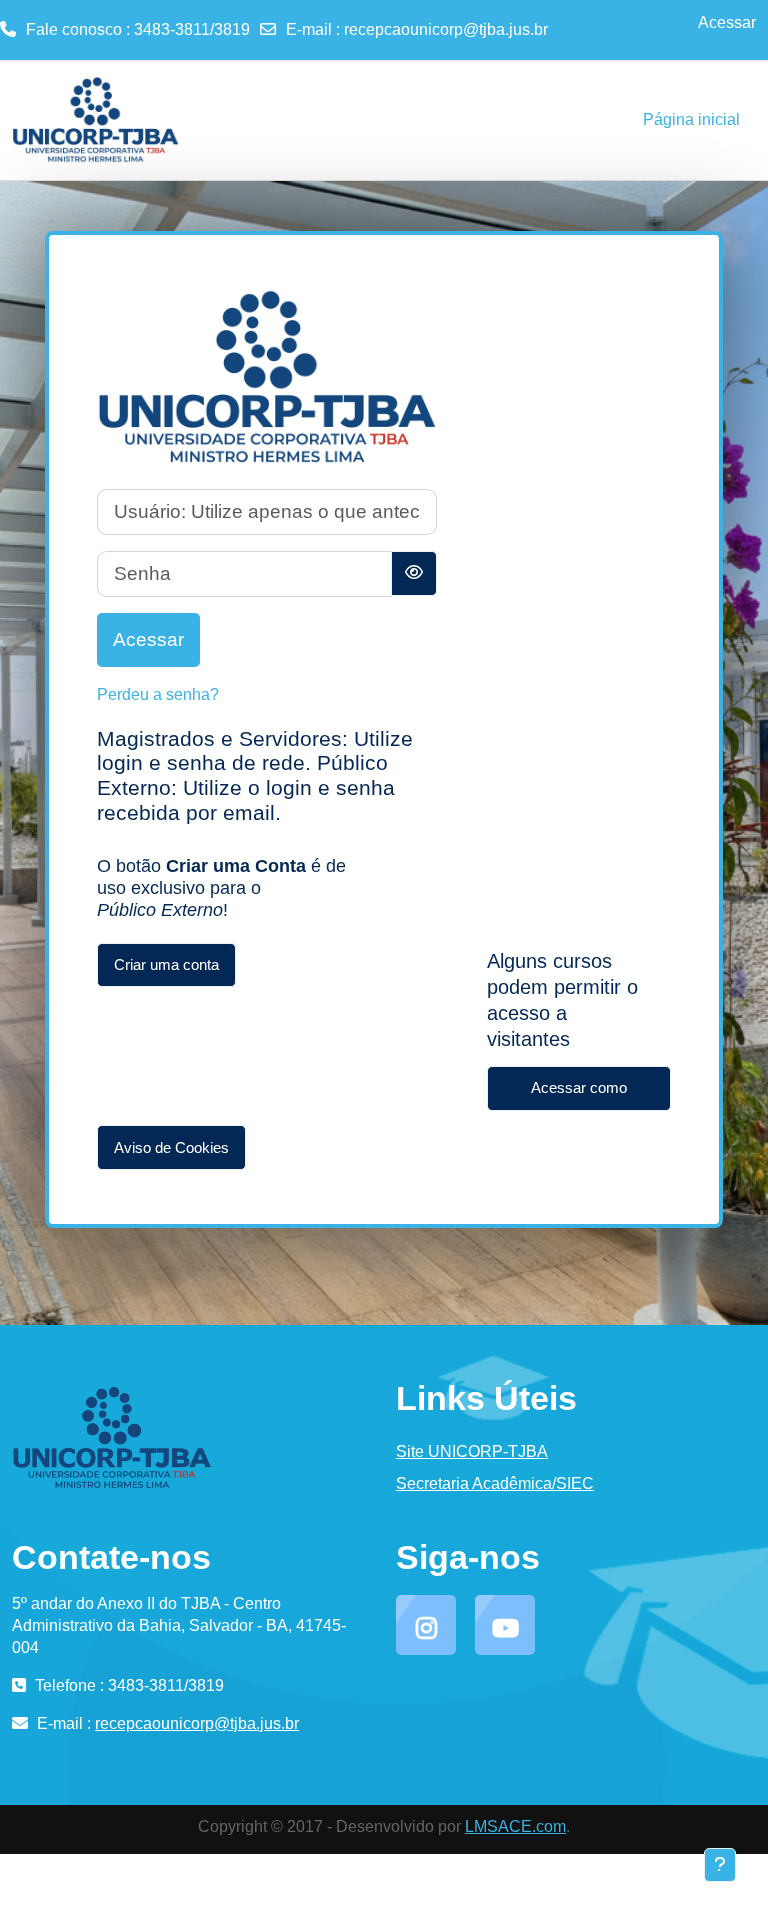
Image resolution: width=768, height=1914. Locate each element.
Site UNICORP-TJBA (472, 1451)
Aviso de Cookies (171, 1147)
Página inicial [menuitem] (691, 119)
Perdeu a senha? (158, 694)
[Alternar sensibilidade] (414, 573)
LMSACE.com (515, 1826)
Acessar (727, 22)
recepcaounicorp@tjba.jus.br (446, 29)
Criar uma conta (166, 964)
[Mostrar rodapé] (720, 1865)
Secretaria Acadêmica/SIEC (495, 1483)
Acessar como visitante (579, 1095)
